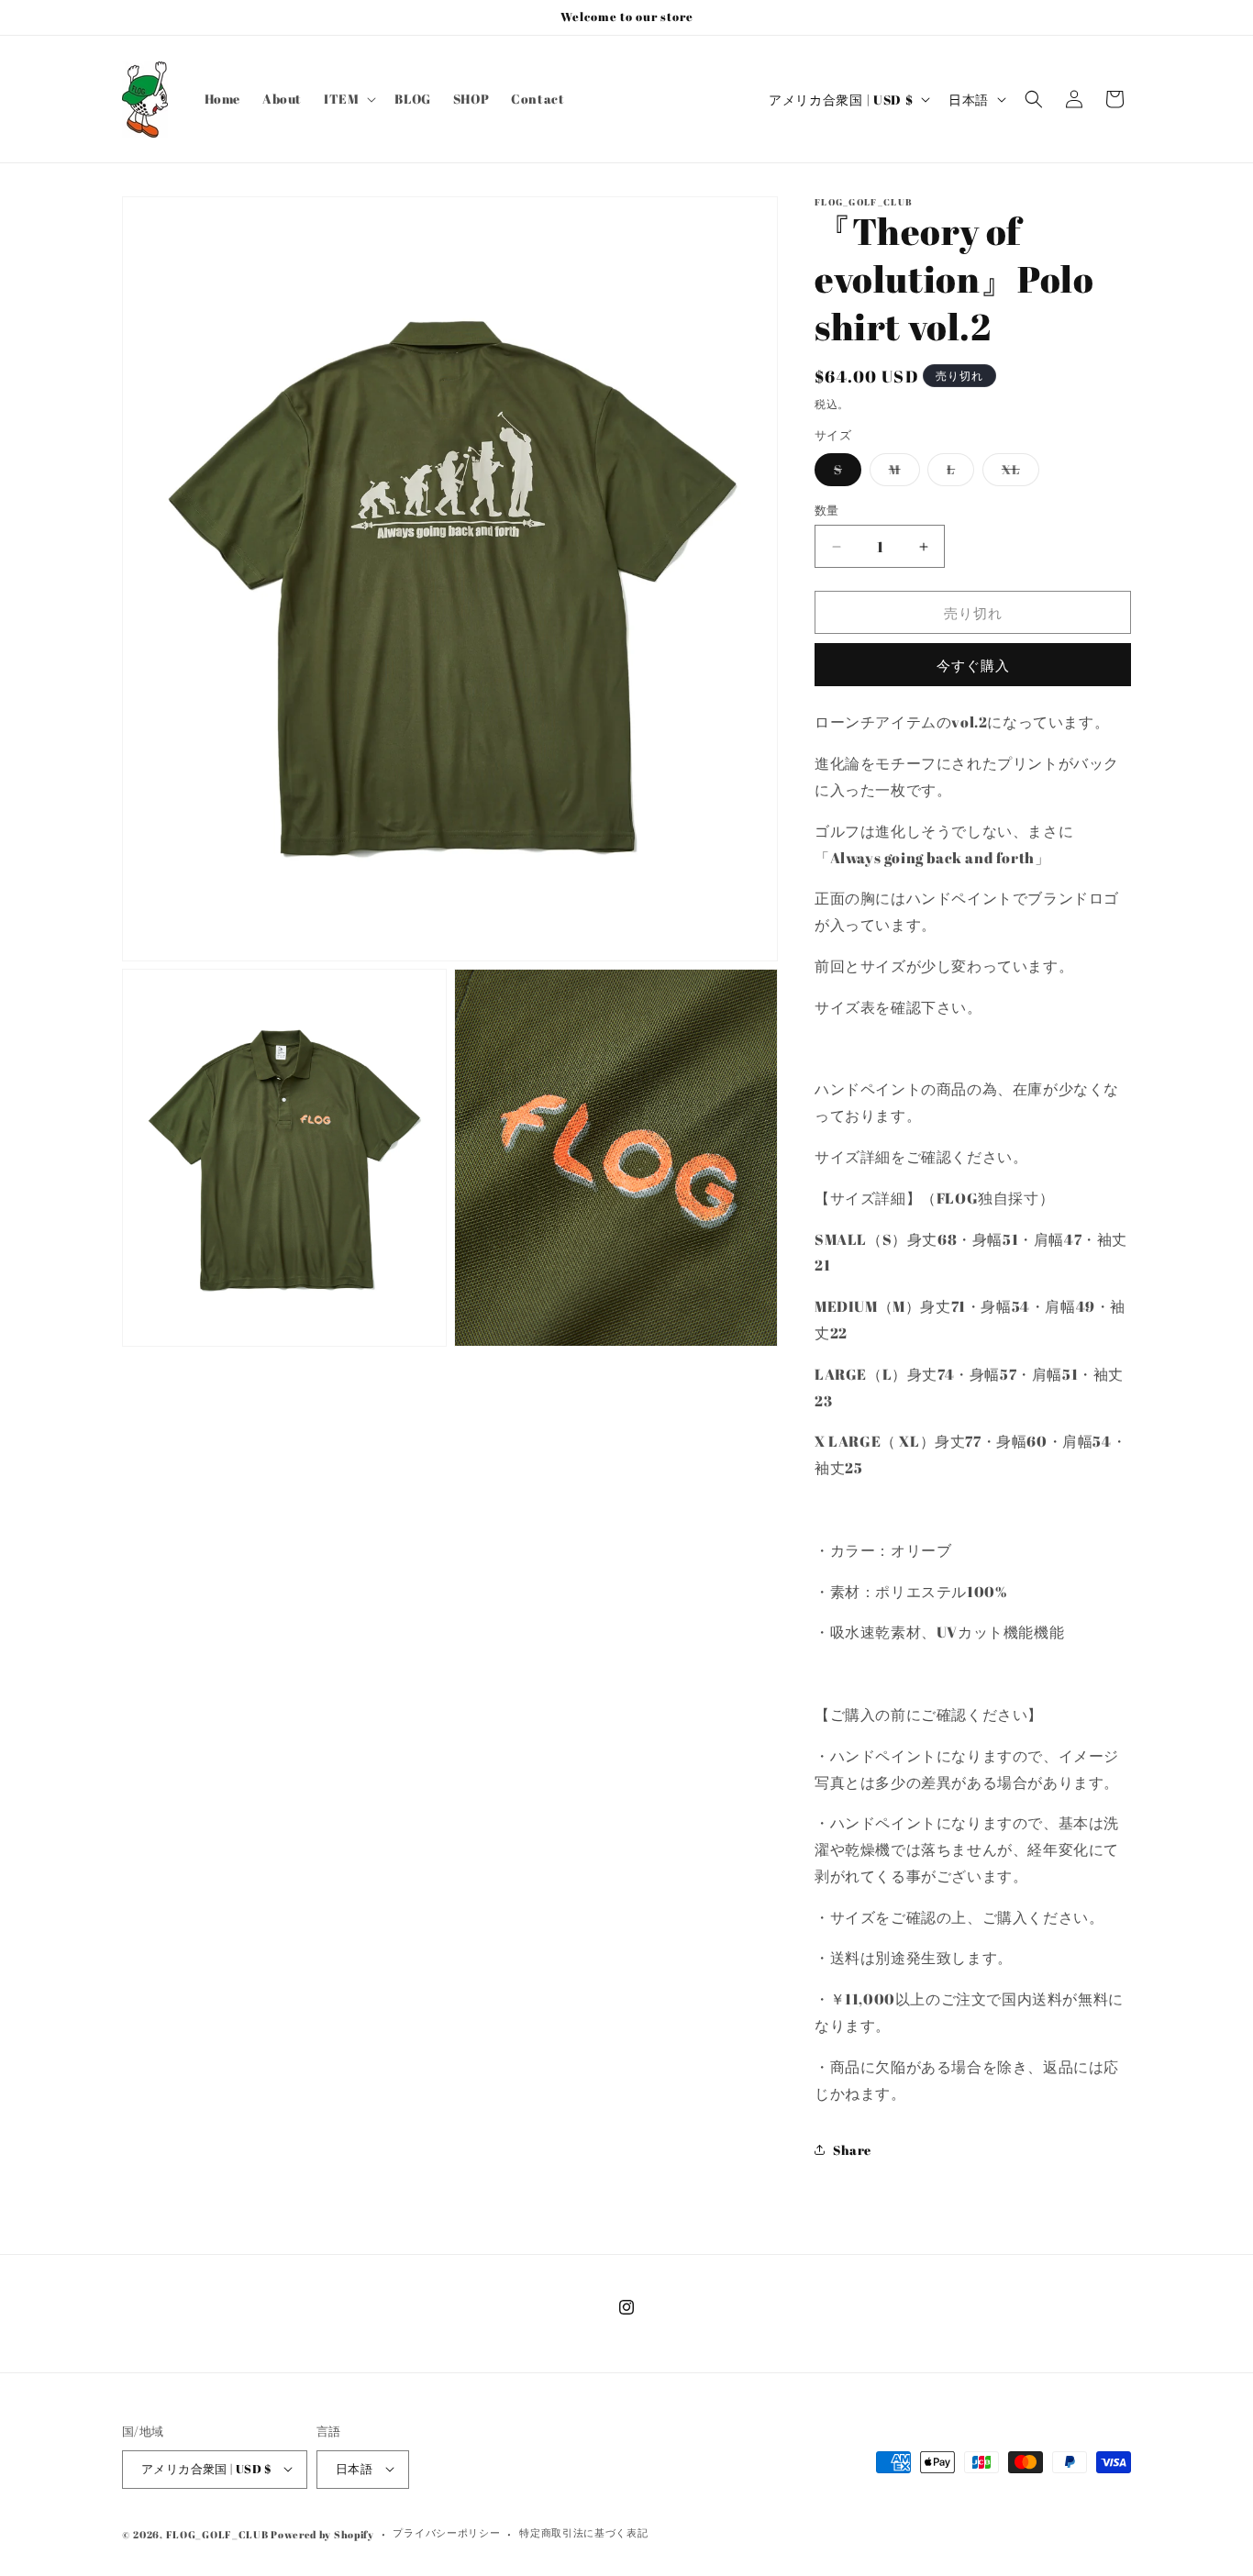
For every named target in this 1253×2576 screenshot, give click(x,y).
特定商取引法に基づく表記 (583, 2532)
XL (1017, 473)
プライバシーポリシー (446, 2532)
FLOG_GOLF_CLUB (217, 2533)
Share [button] (852, 2150)
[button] (348, 99)
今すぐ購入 (973, 665)
